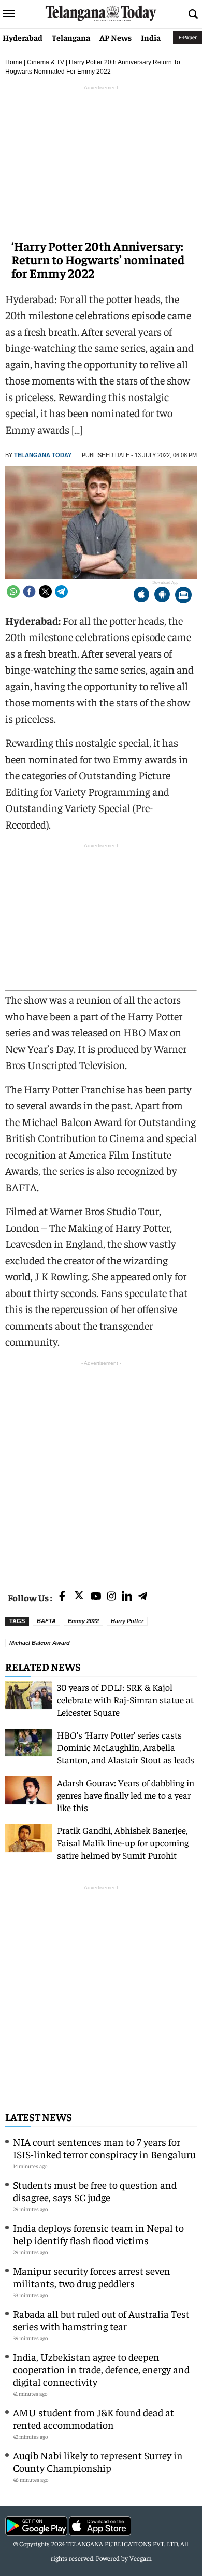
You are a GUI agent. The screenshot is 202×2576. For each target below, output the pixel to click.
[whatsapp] (13, 592)
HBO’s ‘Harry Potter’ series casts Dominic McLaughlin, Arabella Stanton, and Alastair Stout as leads (126, 1747)
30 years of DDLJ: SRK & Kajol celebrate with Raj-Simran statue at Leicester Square (125, 1699)
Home (14, 62)
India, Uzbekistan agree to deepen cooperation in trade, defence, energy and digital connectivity (101, 2369)
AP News (116, 37)
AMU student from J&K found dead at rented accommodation (93, 2418)
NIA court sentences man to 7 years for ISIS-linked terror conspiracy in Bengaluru (104, 2148)
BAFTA (46, 1621)
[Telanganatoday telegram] (142, 1597)
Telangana (71, 37)
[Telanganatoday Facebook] (62, 1597)
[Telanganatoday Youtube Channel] (96, 1597)
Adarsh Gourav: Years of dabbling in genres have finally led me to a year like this (126, 1795)
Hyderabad (23, 37)
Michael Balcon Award (40, 1643)
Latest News (39, 2117)
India (151, 37)
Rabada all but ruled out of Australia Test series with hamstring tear (101, 2320)
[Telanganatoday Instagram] (111, 1597)
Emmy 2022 (83, 1621)
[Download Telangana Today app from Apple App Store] (141, 596)
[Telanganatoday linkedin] (127, 1597)
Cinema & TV (46, 62)
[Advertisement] (101, 1470)
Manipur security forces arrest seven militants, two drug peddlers (92, 2277)
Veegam (141, 2558)
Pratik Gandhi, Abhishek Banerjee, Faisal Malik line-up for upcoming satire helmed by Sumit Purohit (123, 1842)
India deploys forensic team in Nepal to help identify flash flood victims (98, 2234)
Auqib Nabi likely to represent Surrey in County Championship (98, 2461)
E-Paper (187, 37)
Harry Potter (127, 1621)
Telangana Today (43, 455)
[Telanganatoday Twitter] (79, 1597)
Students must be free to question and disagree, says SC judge (95, 2191)
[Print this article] (183, 596)
